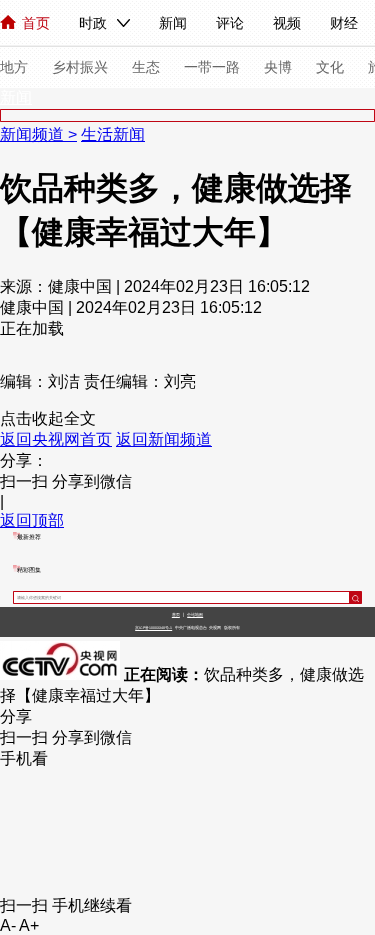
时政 (93, 23)
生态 (146, 67)
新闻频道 (34, 134)
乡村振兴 (80, 67)
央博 (278, 67)
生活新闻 (113, 134)
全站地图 (195, 614)
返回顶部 (32, 520)
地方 (14, 67)
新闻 (173, 23)
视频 (287, 23)
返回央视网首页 (56, 439)
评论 (230, 23)
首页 (36, 23)
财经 (344, 23)
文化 (330, 67)
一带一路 (212, 67)
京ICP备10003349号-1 (153, 628)
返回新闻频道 (164, 439)
